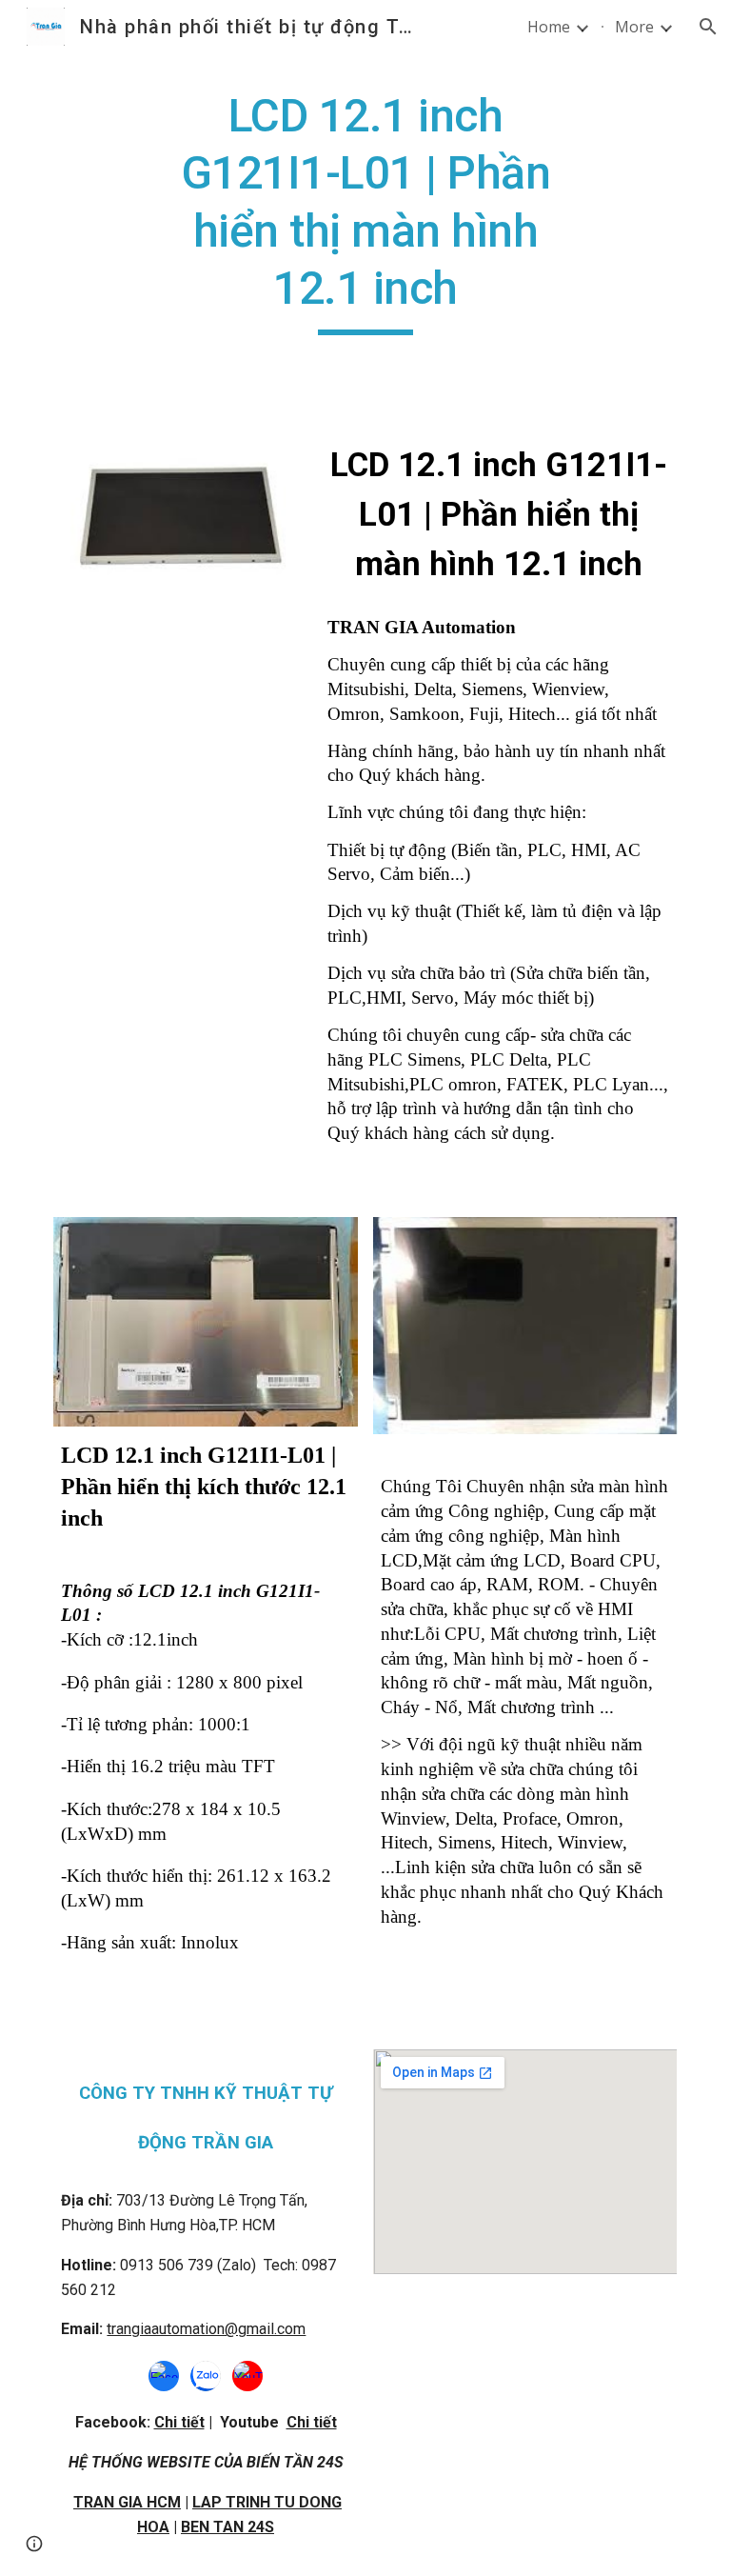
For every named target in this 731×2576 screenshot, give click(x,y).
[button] (708, 27)
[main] (365, 211)
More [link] (634, 27)
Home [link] (549, 27)
